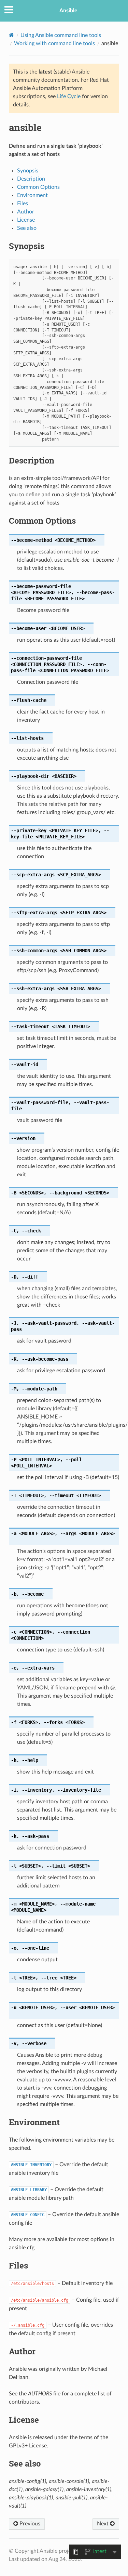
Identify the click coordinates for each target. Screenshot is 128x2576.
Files (23, 204)
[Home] (11, 35)
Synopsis (28, 171)
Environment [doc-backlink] (34, 2122)
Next (103, 2524)
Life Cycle (69, 96)
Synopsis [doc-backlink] (27, 246)
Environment (32, 195)
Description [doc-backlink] (32, 460)
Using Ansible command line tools (61, 35)
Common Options (38, 187)
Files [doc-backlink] (18, 2265)
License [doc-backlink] (24, 2420)
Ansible (68, 11)
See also (27, 228)
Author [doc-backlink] (22, 2351)
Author (26, 212)
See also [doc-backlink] (25, 2463)
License (26, 220)
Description (31, 179)
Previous (29, 2524)
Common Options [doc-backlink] (42, 521)
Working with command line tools (54, 43)
